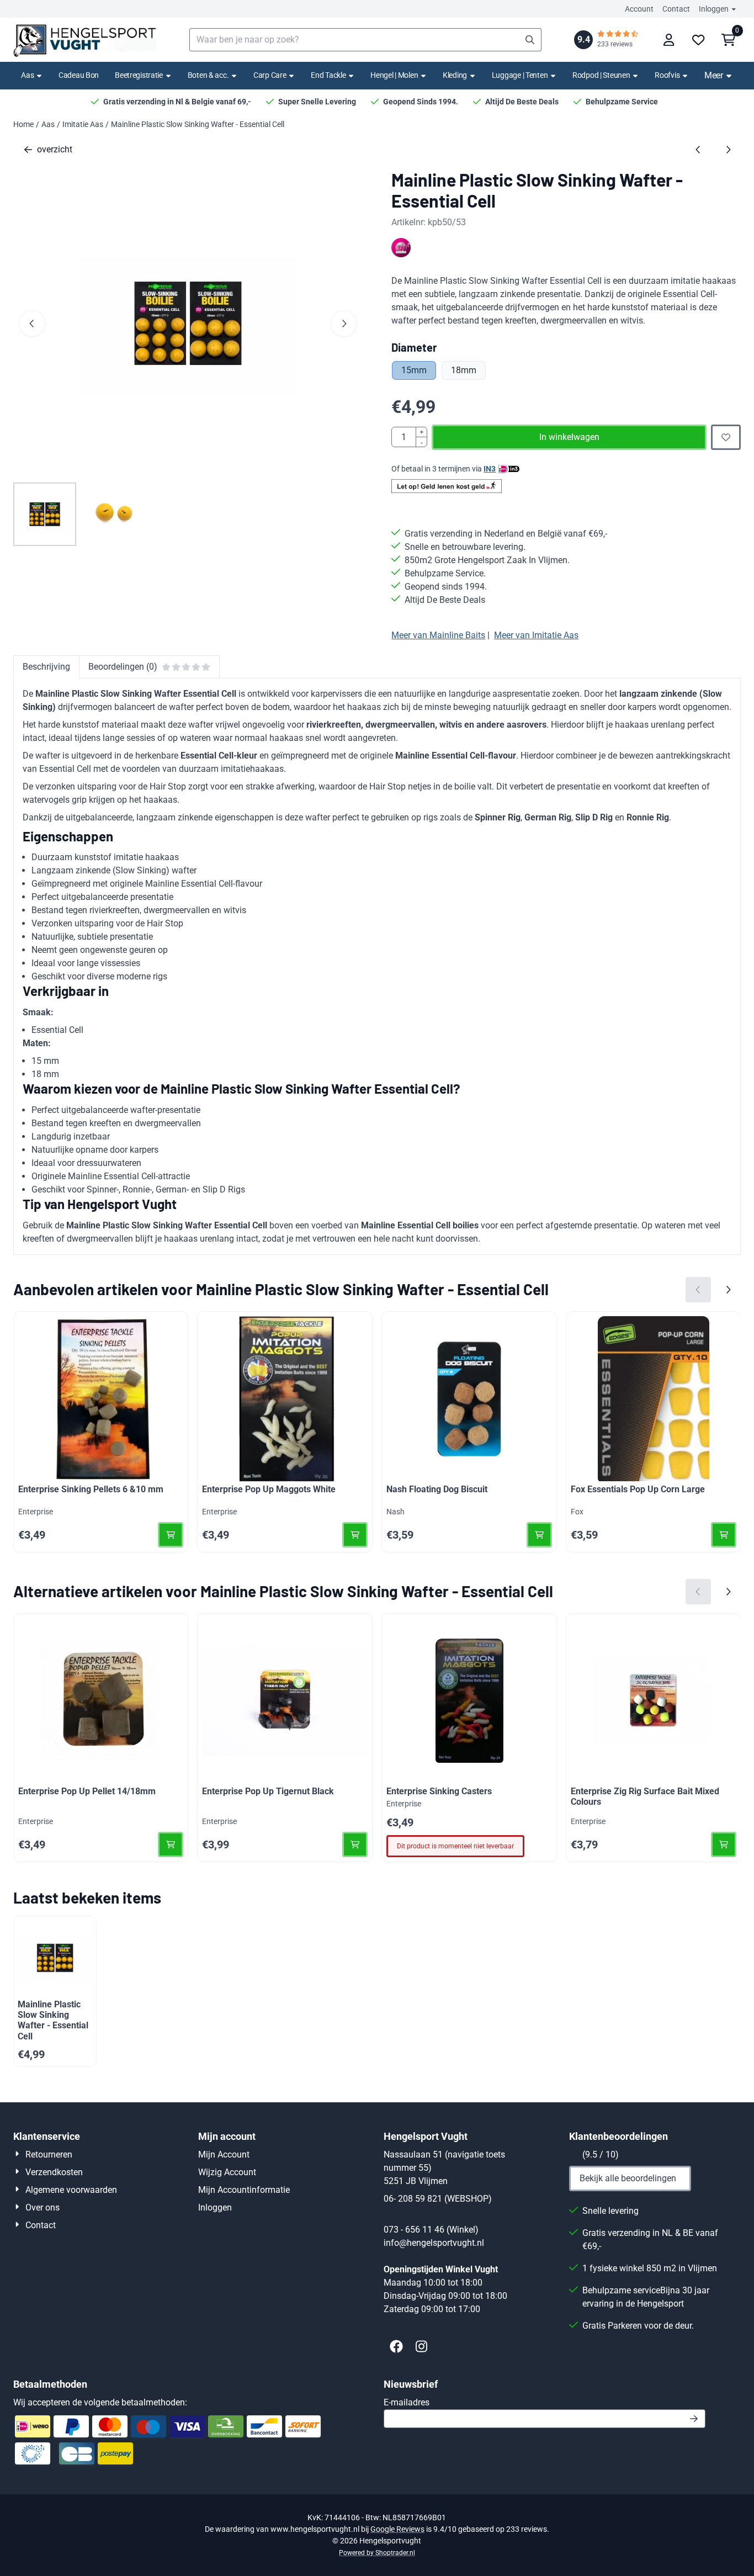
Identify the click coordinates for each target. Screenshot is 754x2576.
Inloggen (714, 9)
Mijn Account (224, 2154)
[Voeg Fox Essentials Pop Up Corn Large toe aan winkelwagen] (724, 1535)
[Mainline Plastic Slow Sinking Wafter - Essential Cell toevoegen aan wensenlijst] (726, 437)
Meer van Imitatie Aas (536, 635)
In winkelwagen (569, 437)
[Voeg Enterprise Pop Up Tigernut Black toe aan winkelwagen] (355, 1844)
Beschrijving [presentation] (46, 667)
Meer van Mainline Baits (438, 635)
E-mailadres (485, 2402)
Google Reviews (397, 2529)
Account (639, 9)
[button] (668, 40)
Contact (676, 9)
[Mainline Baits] (401, 254)
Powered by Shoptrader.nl (377, 2553)
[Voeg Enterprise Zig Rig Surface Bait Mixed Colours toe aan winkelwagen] (724, 1844)
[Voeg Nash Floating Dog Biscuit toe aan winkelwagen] (539, 1535)
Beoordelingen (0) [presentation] (123, 667)
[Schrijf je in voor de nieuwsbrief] (694, 2419)
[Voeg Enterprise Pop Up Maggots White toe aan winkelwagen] (355, 1535)
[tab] (46, 667)
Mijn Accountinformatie (244, 2190)
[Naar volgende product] (728, 150)
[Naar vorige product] (698, 150)
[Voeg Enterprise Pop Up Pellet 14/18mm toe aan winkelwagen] (171, 1844)
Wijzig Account (227, 2172)
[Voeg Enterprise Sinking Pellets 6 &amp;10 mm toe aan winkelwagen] (171, 1535)
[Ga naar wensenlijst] (698, 40)
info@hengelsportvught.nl (434, 2243)
